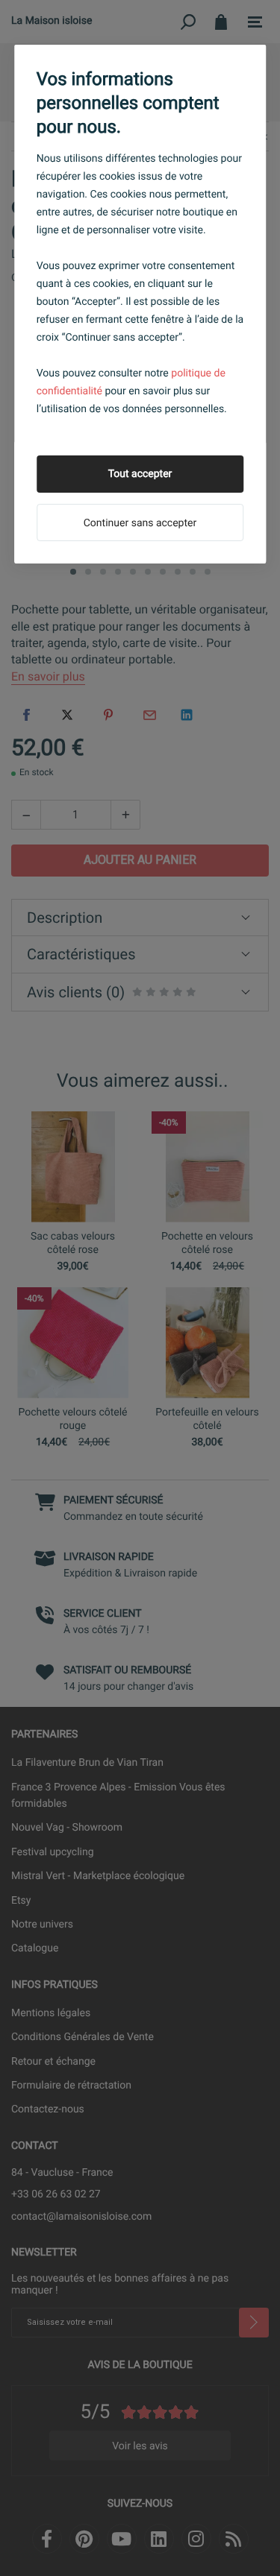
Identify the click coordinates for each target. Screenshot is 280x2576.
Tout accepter (140, 474)
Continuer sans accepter (140, 523)
